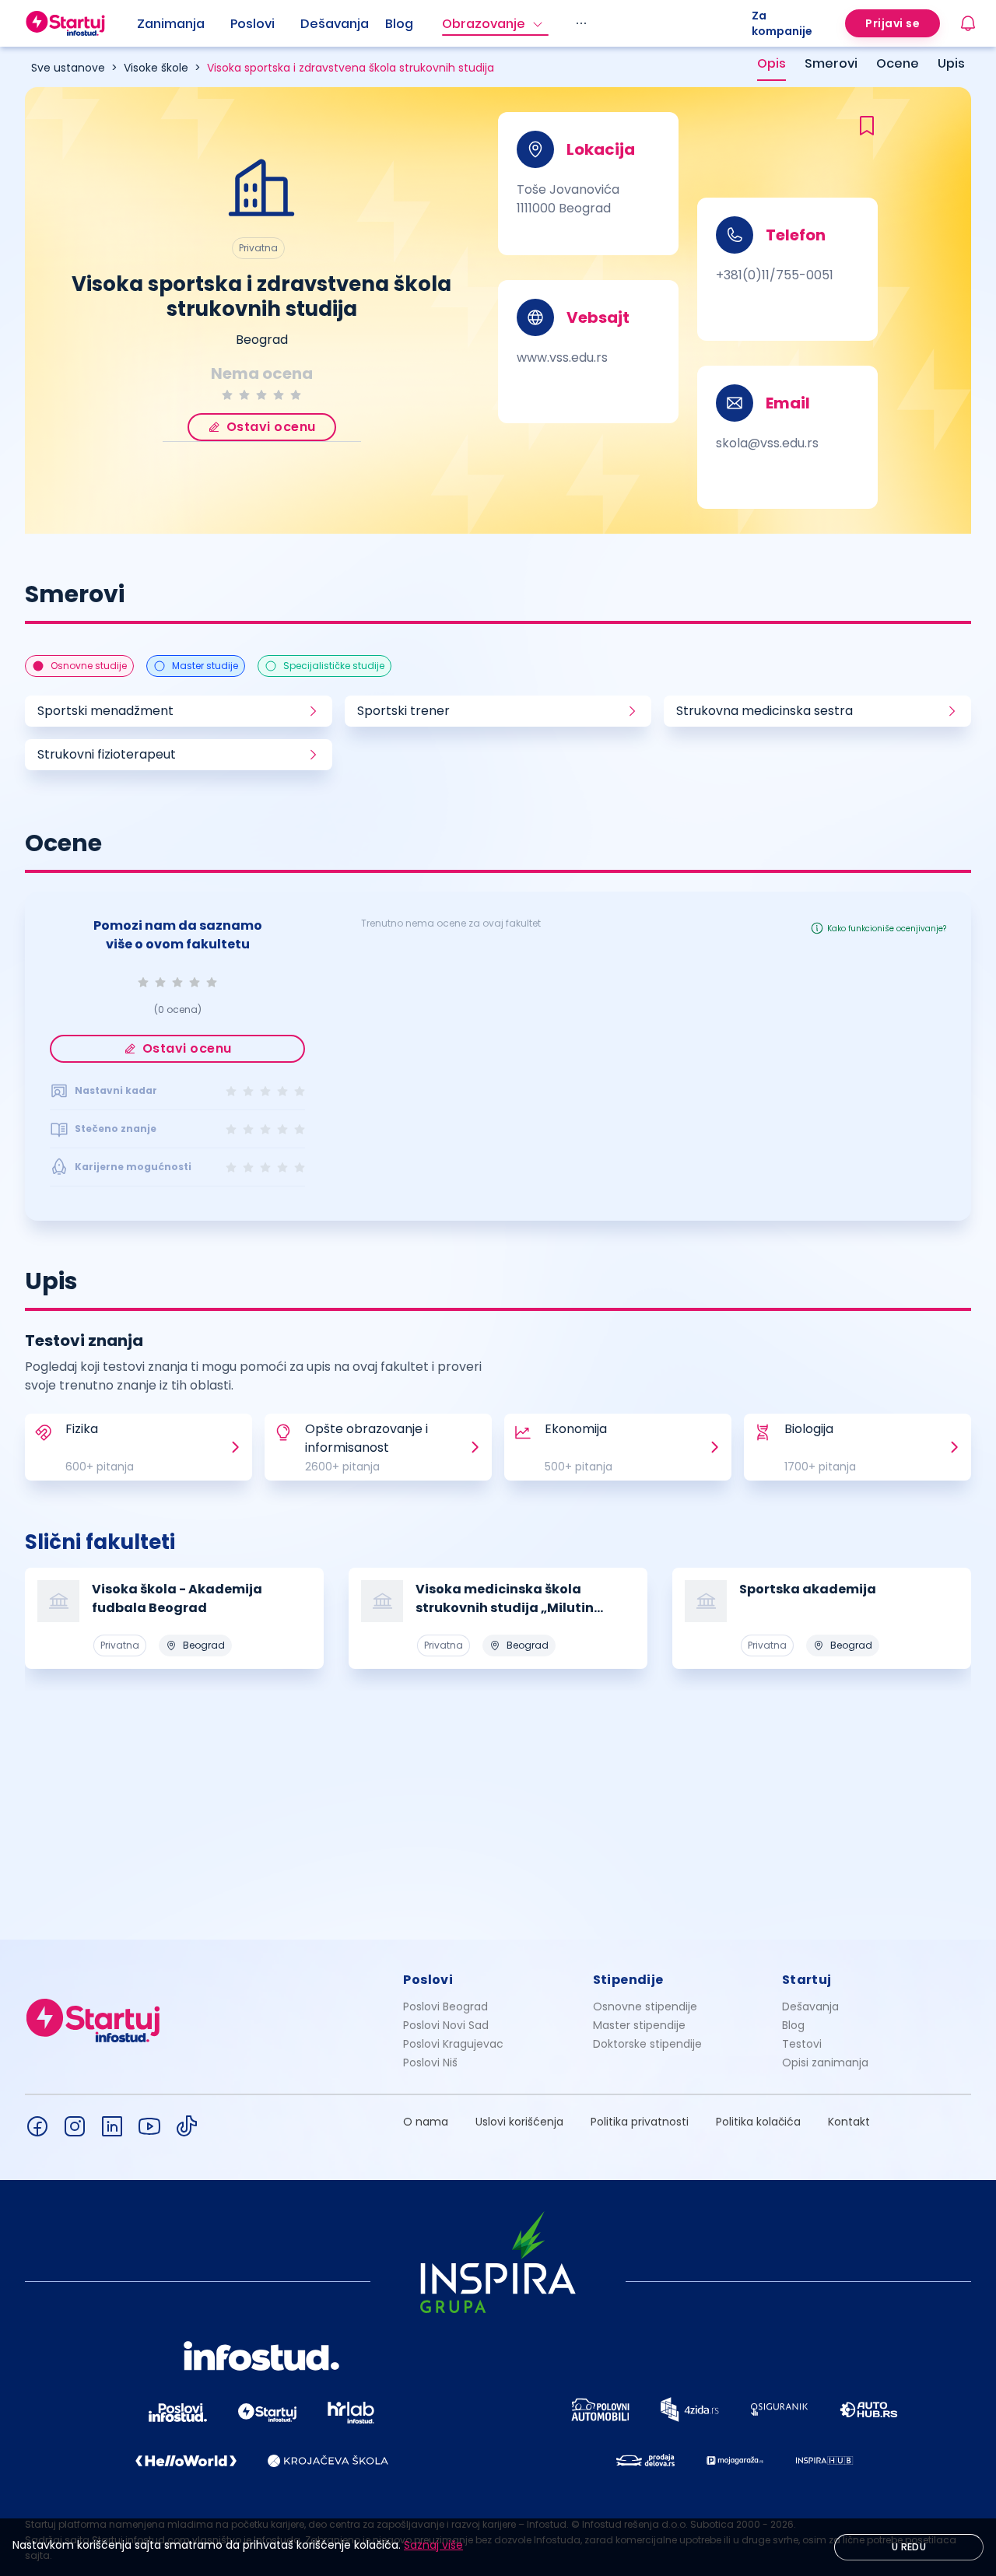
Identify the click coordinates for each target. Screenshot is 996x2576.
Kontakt (849, 2122)
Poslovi (253, 24)
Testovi (802, 2044)
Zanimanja (171, 24)
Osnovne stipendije (645, 2006)
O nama (426, 2122)
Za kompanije (782, 23)
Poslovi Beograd (445, 2006)
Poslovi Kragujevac (453, 2044)
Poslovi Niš (430, 2063)
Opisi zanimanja (825, 2063)
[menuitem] (184, 24)
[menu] (444, 23)
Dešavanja (810, 2006)
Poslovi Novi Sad (446, 2025)
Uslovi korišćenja (519, 2122)
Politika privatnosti (640, 2122)
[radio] (227, 395)
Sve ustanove (68, 68)
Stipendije (628, 1980)
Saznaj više (433, 2545)
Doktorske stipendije (647, 2044)
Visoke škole (156, 68)
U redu (909, 2547)
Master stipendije (639, 2025)
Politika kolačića (758, 2122)
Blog (399, 24)
